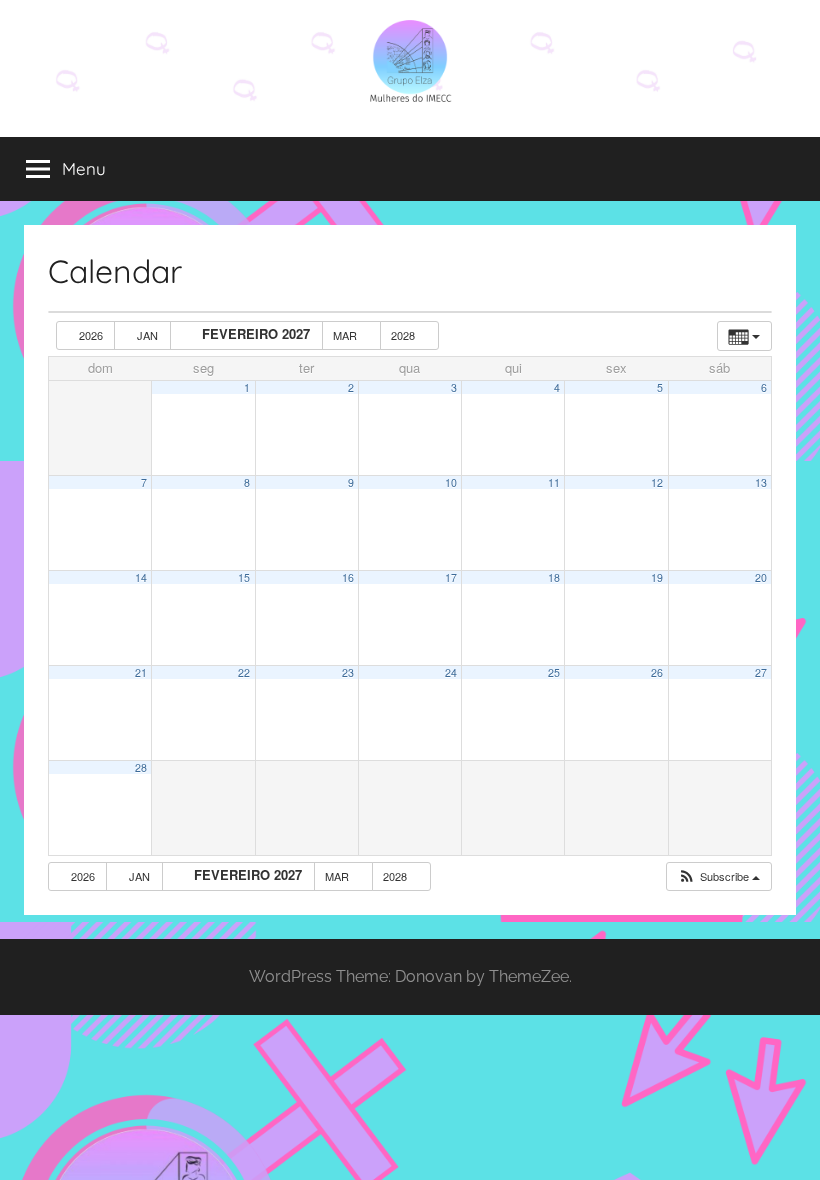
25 (554, 672)
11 (554, 482)
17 (451, 577)
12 (657, 482)
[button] (718, 876)
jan (147, 335)
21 (141, 672)
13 (761, 482)
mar (346, 335)
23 (348, 672)
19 (657, 577)
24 (451, 672)
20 (761, 577)
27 (761, 672)
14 (141, 577)
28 (141, 767)
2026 (91, 335)
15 (244, 577)
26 (657, 672)
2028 (404, 335)
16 (348, 577)
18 (554, 577)
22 (244, 672)
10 (451, 482)
